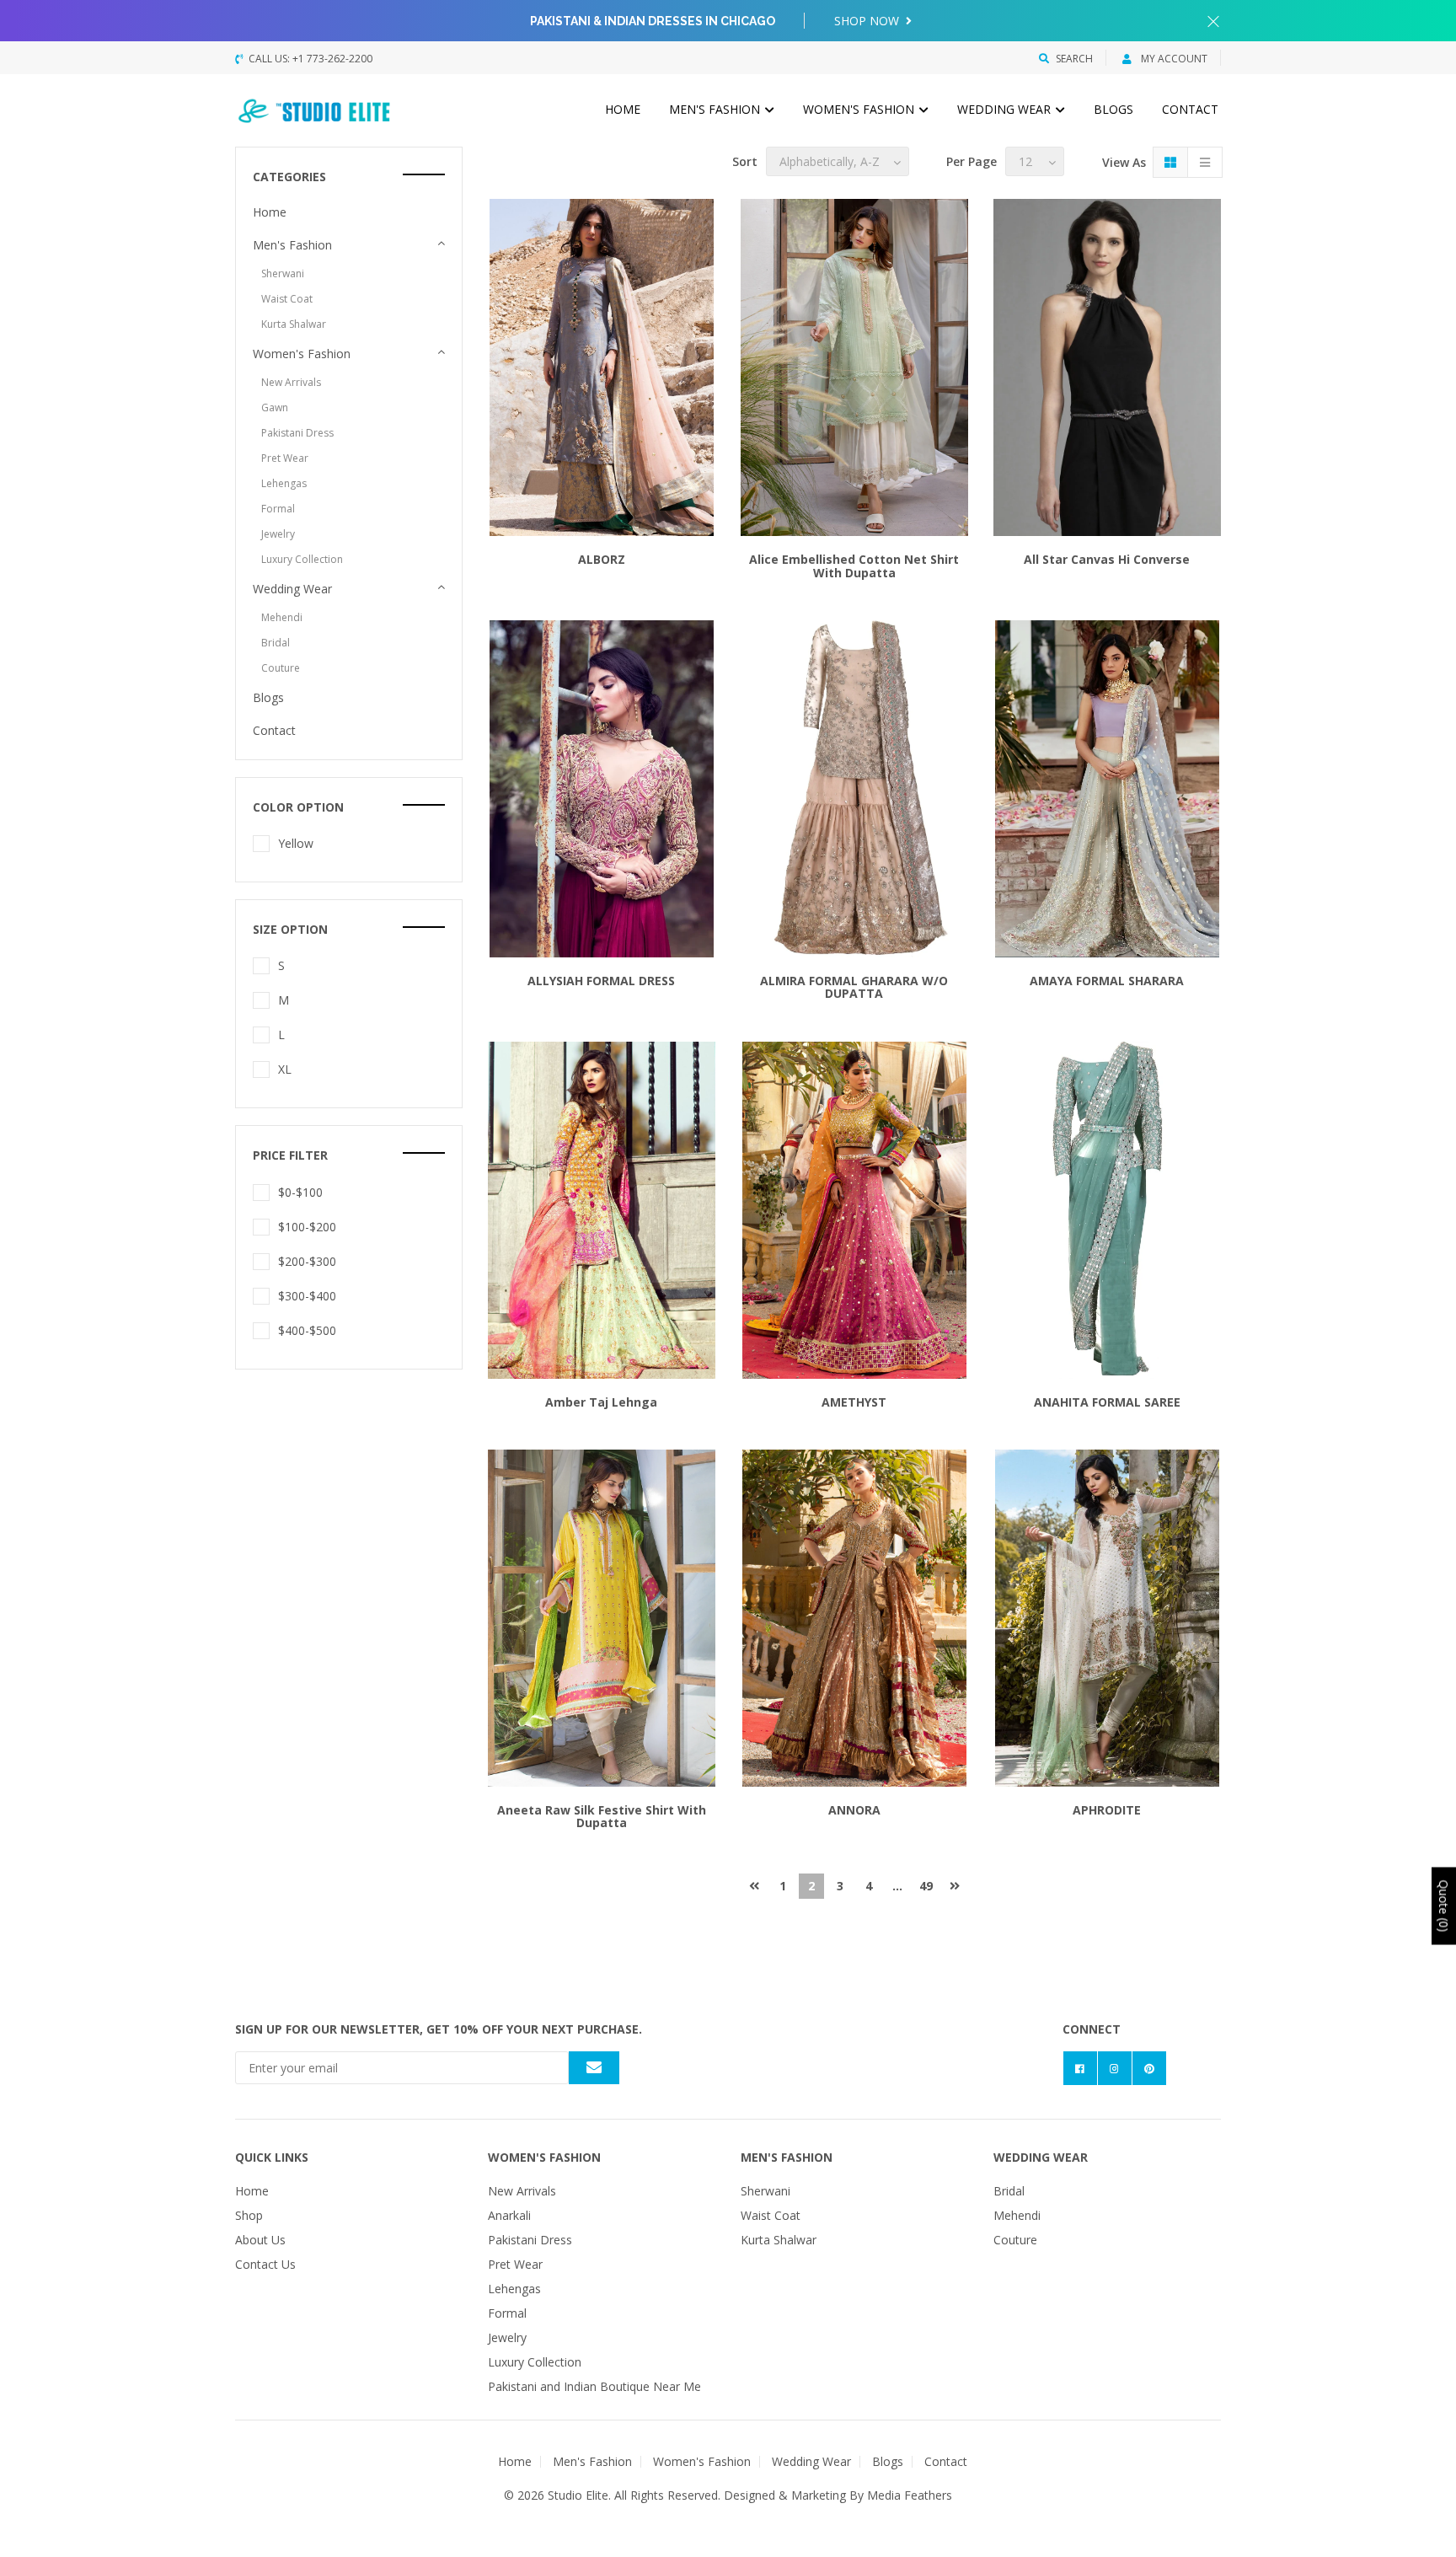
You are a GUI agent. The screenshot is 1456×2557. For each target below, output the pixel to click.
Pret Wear (285, 458)
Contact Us (265, 2264)
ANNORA (854, 1810)
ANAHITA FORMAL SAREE (1107, 1402)
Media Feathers (910, 2495)
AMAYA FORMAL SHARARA (1107, 981)
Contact (1190, 109)
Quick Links (272, 2157)
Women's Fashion (860, 109)
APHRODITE (1107, 1810)
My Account (1173, 59)
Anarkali (509, 2215)
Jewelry (278, 534)
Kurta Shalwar (294, 324)
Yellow (296, 843)
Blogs (1113, 109)
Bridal (276, 643)
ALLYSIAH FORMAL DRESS (601, 981)
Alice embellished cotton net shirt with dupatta (854, 566)
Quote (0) (1444, 1906)
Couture (281, 668)
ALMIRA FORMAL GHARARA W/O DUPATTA (854, 987)
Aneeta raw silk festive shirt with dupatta (602, 1816)
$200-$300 (307, 1261)
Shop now (868, 21)
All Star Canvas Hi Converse (1107, 559)
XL (285, 1069)
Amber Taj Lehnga (601, 1402)
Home (623, 109)
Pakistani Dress (297, 433)
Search (1074, 59)
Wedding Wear (1006, 109)
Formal (278, 509)
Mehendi (282, 617)
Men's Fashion (716, 109)
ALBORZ (602, 559)
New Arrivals (291, 382)
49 (926, 1886)
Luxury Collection (302, 559)
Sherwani (283, 273)
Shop (249, 2215)
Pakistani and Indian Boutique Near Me (594, 2386)
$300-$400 (307, 1296)
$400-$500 (307, 1330)
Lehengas (284, 483)
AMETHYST (854, 1402)
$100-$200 (307, 1227)
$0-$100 (300, 1192)
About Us (260, 2240)
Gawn (275, 407)
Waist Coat (287, 299)
